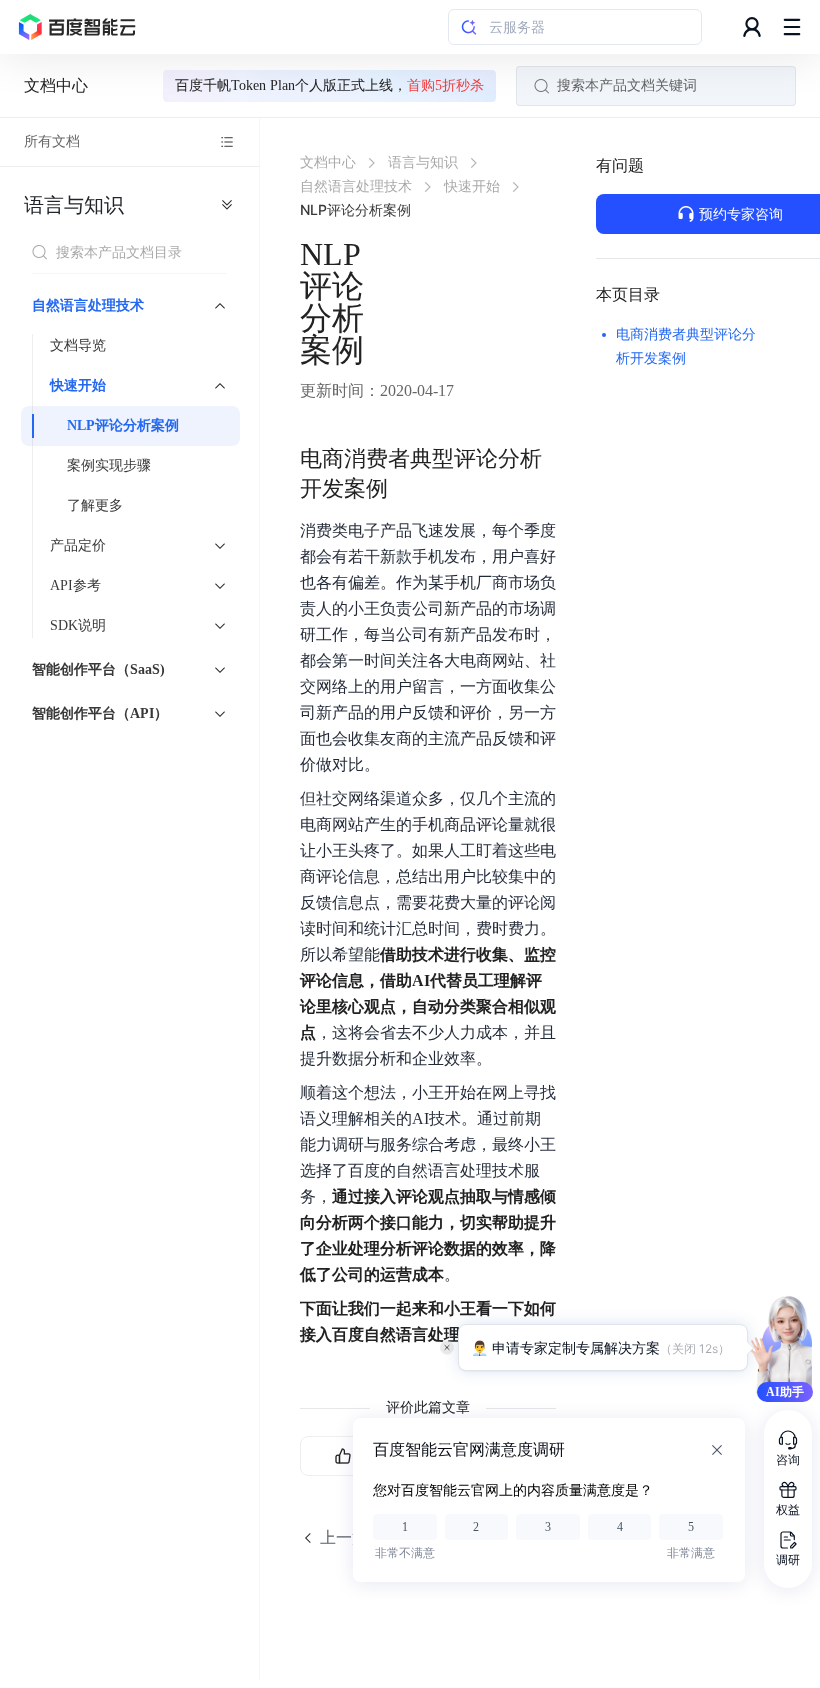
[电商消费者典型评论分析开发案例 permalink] (408, 459)
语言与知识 (74, 205)
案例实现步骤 (109, 465)
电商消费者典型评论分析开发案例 (686, 346)
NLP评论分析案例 (123, 425)
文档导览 (78, 345)
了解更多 (95, 505)
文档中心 (56, 85)
